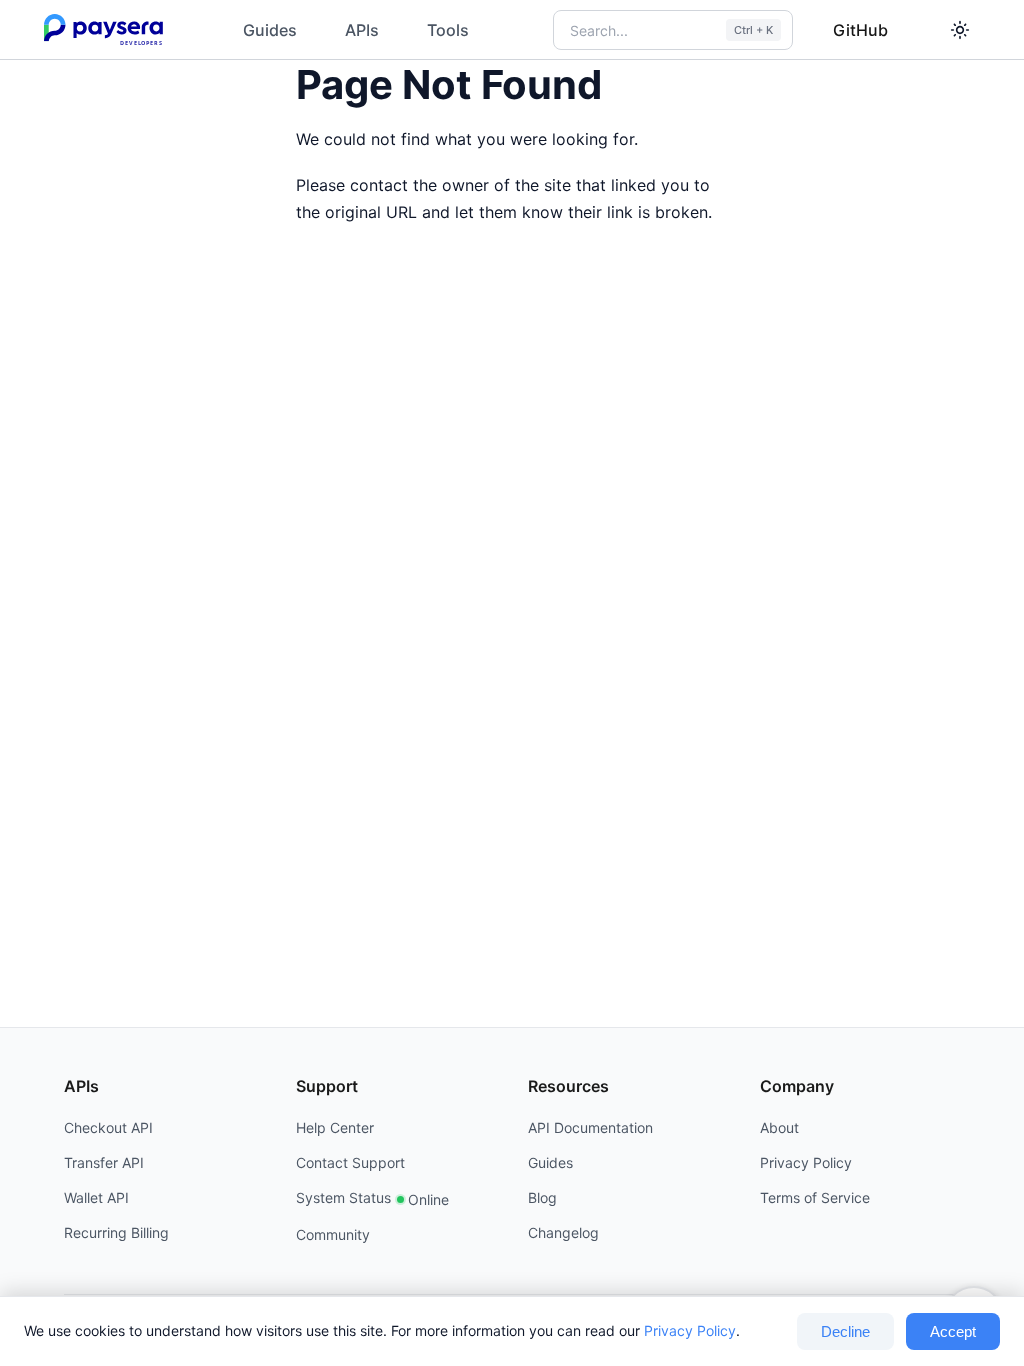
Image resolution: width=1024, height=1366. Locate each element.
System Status (372, 1198)
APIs (362, 30)
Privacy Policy (690, 1330)
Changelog (563, 1232)
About (779, 1127)
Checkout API (108, 1127)
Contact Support (350, 1162)
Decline (845, 1331)
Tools (448, 30)
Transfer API (104, 1162)
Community (333, 1234)
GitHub (860, 30)
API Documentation (590, 1127)
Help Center (335, 1127)
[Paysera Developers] (107, 30)
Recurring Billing (116, 1232)
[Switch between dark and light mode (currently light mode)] (960, 30)
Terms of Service (815, 1197)
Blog (542, 1197)
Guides (270, 30)
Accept (953, 1331)
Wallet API (96, 1197)
